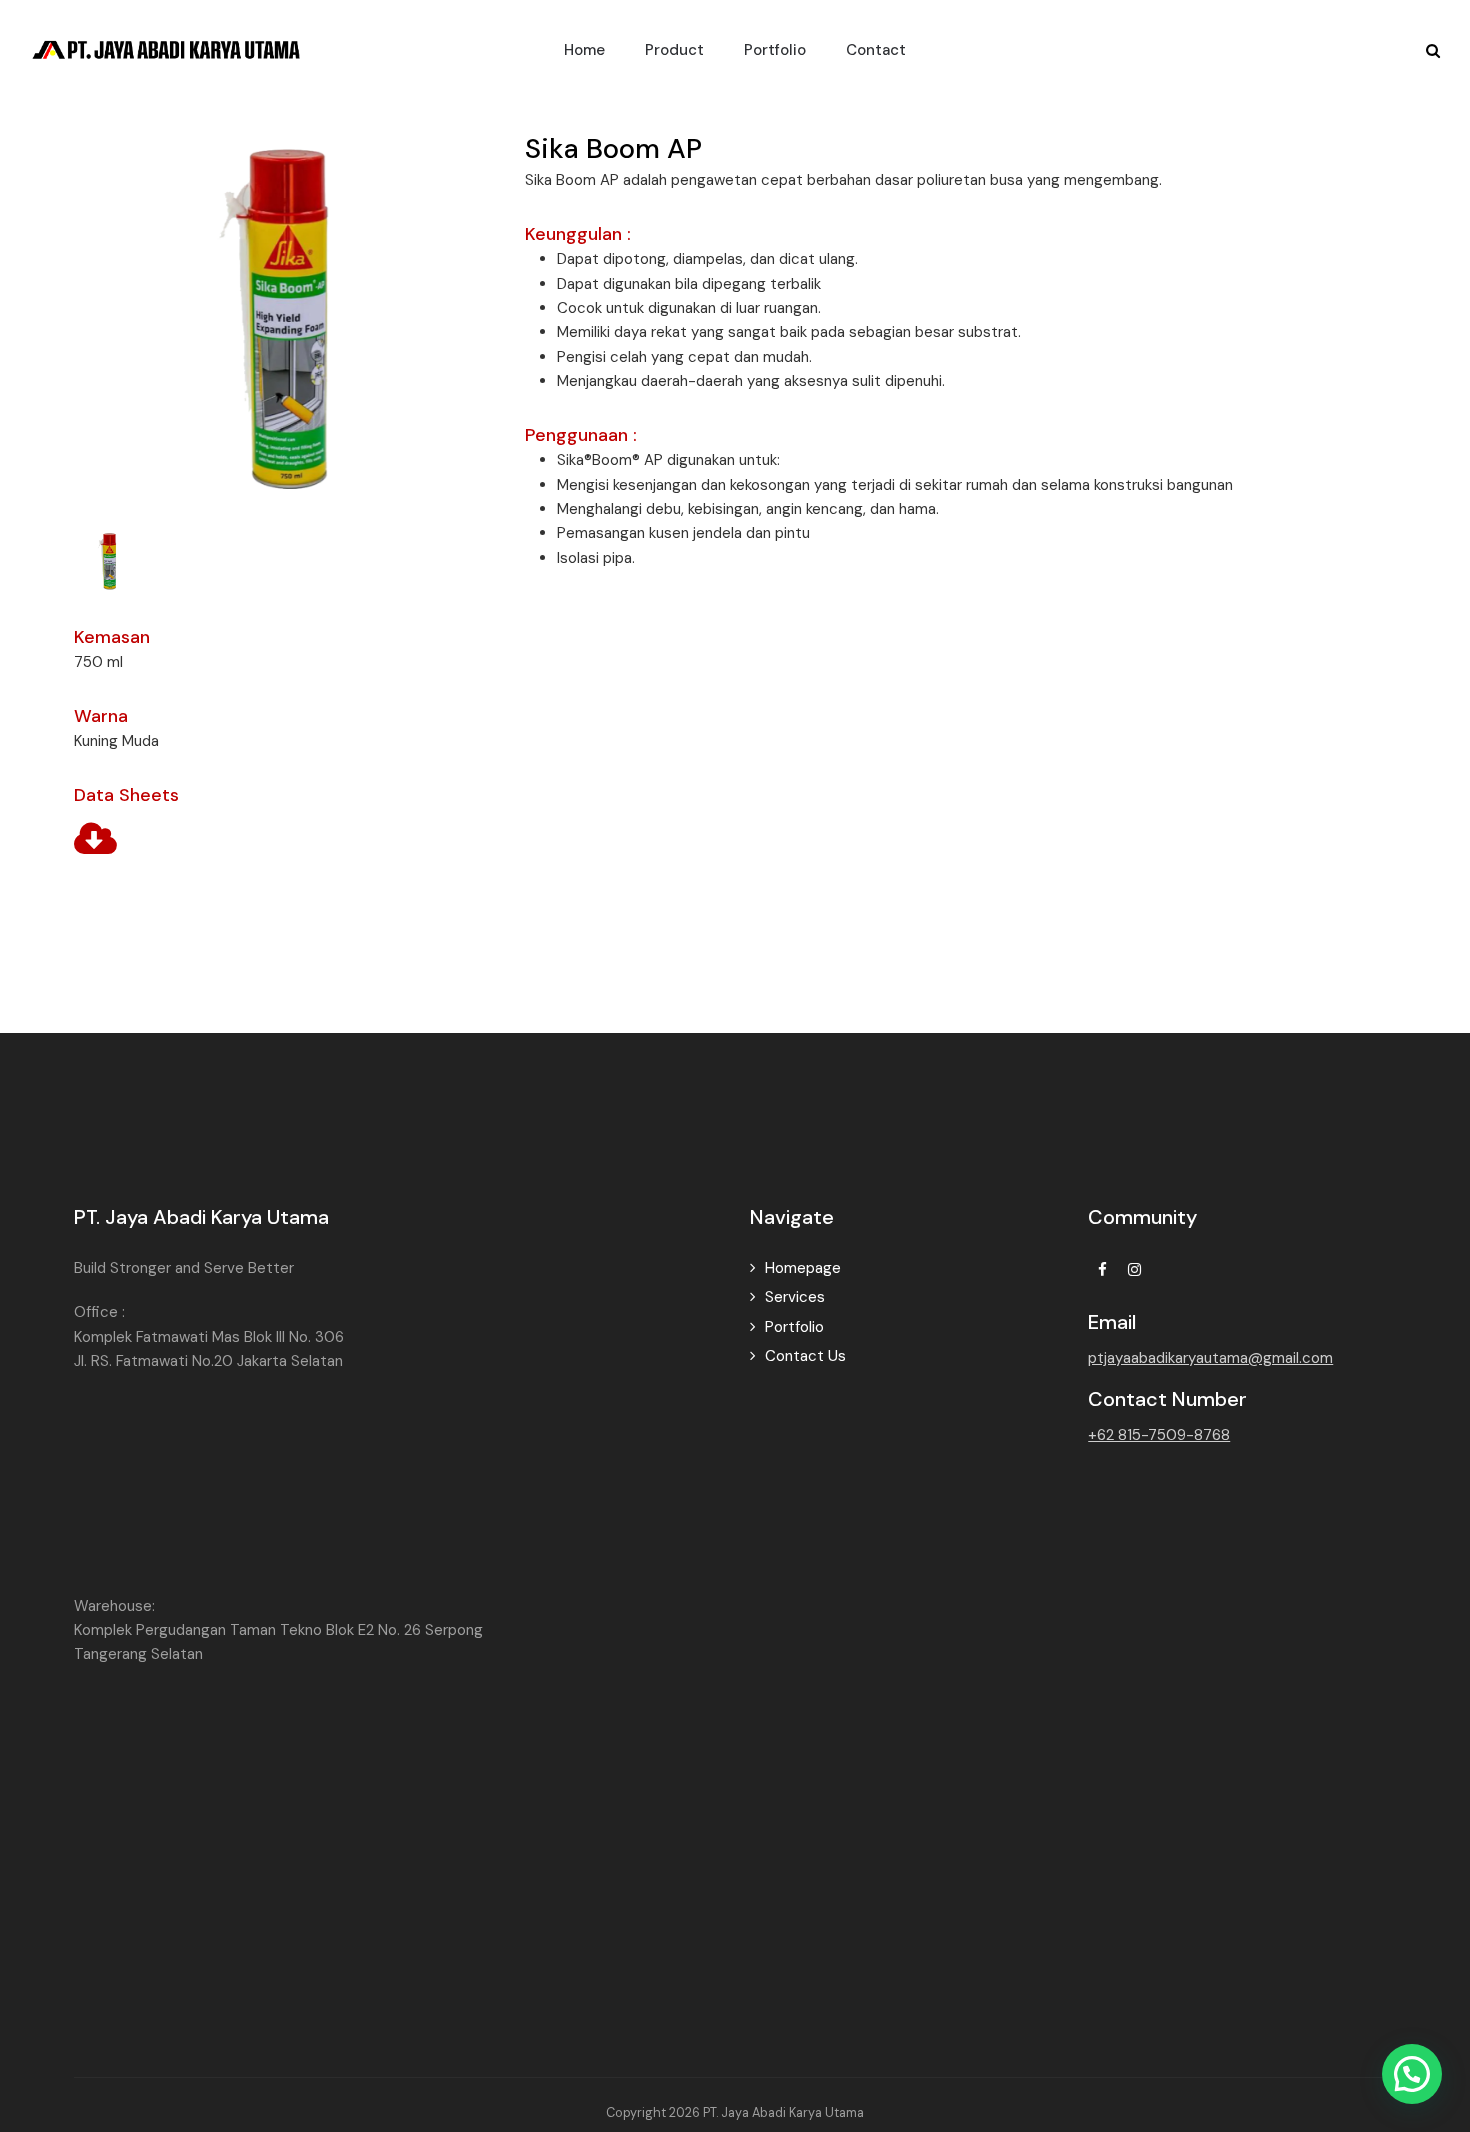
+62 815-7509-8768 (1159, 1435)
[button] (109, 560)
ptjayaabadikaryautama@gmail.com (1210, 1358)
